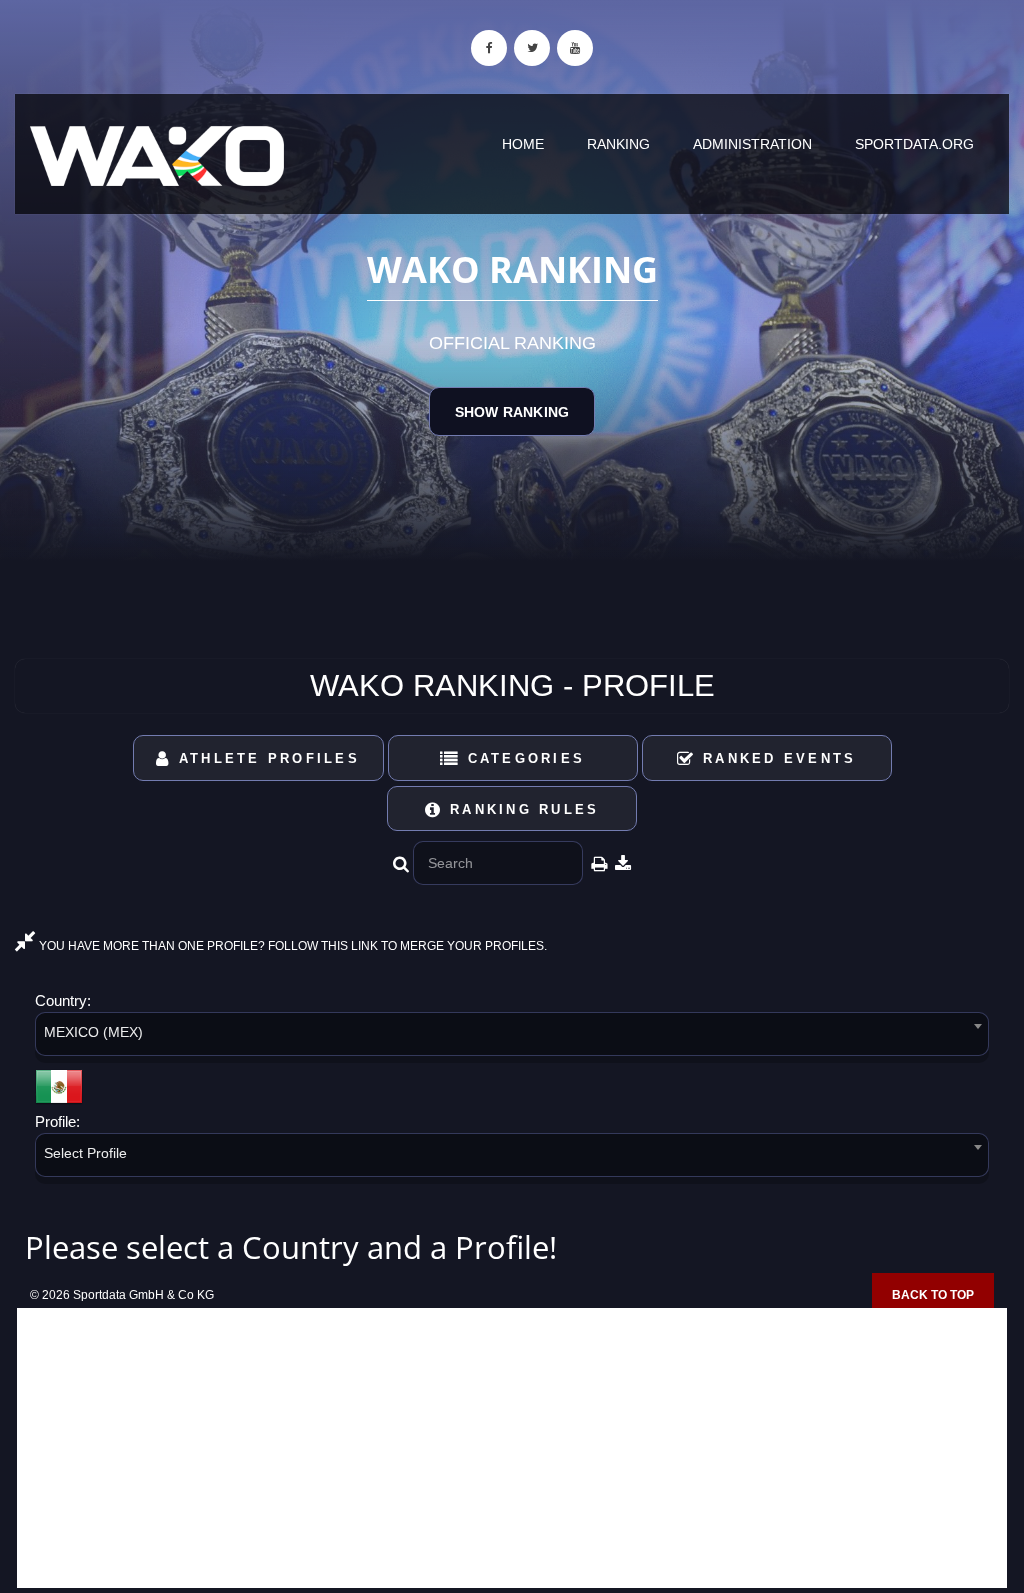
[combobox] (512, 1037)
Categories (522, 758)
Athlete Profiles (266, 758)
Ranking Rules (521, 809)
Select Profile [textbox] (85, 1153)
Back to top (933, 1295)
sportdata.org (914, 144)
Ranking (618, 144)
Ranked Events (776, 758)
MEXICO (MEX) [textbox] (93, 1032)
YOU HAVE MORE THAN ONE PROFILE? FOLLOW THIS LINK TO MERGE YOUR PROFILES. (291, 946)
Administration (752, 144)
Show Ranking (512, 412)
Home (523, 144)
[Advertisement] (512, 1448)
